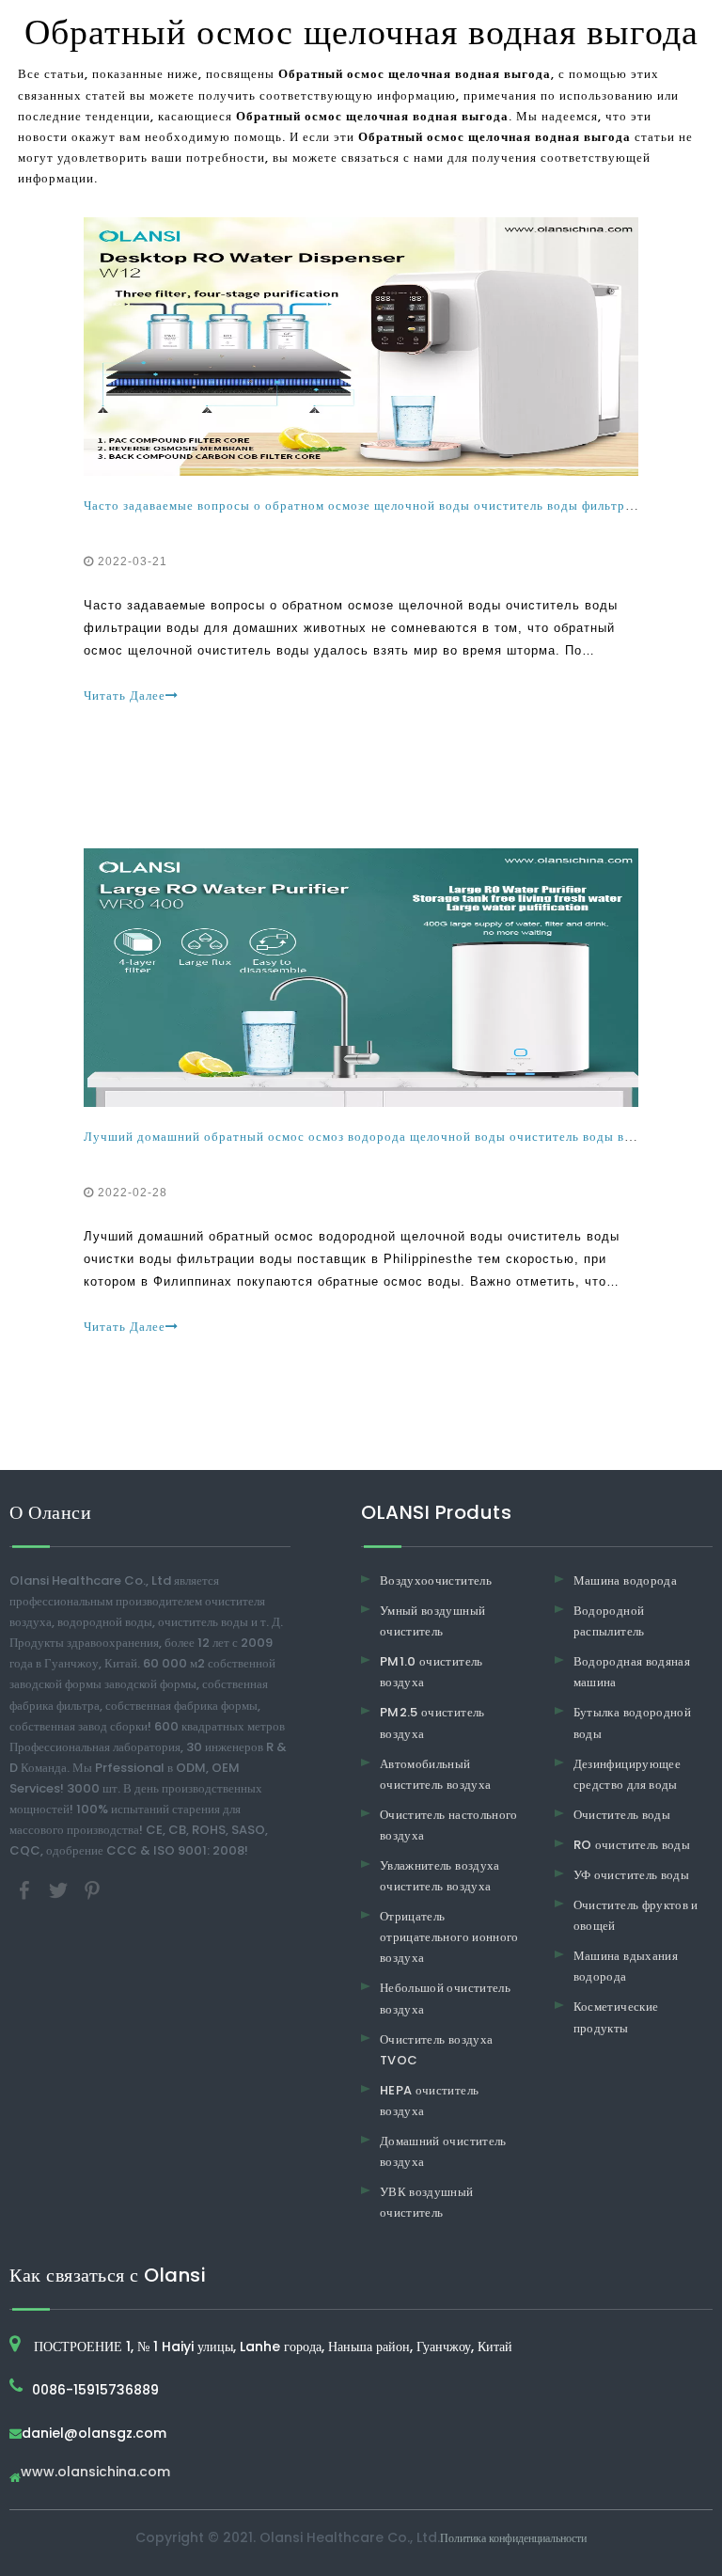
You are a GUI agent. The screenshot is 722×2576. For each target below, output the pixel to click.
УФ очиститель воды (631, 1875)
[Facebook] (26, 1890)
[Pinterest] (92, 1890)
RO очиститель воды (632, 1845)
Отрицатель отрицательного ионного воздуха (449, 1937)
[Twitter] (60, 1890)
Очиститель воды (622, 1815)
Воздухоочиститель (436, 1580)
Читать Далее (125, 695)
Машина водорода (625, 1580)
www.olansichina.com (95, 2473)
